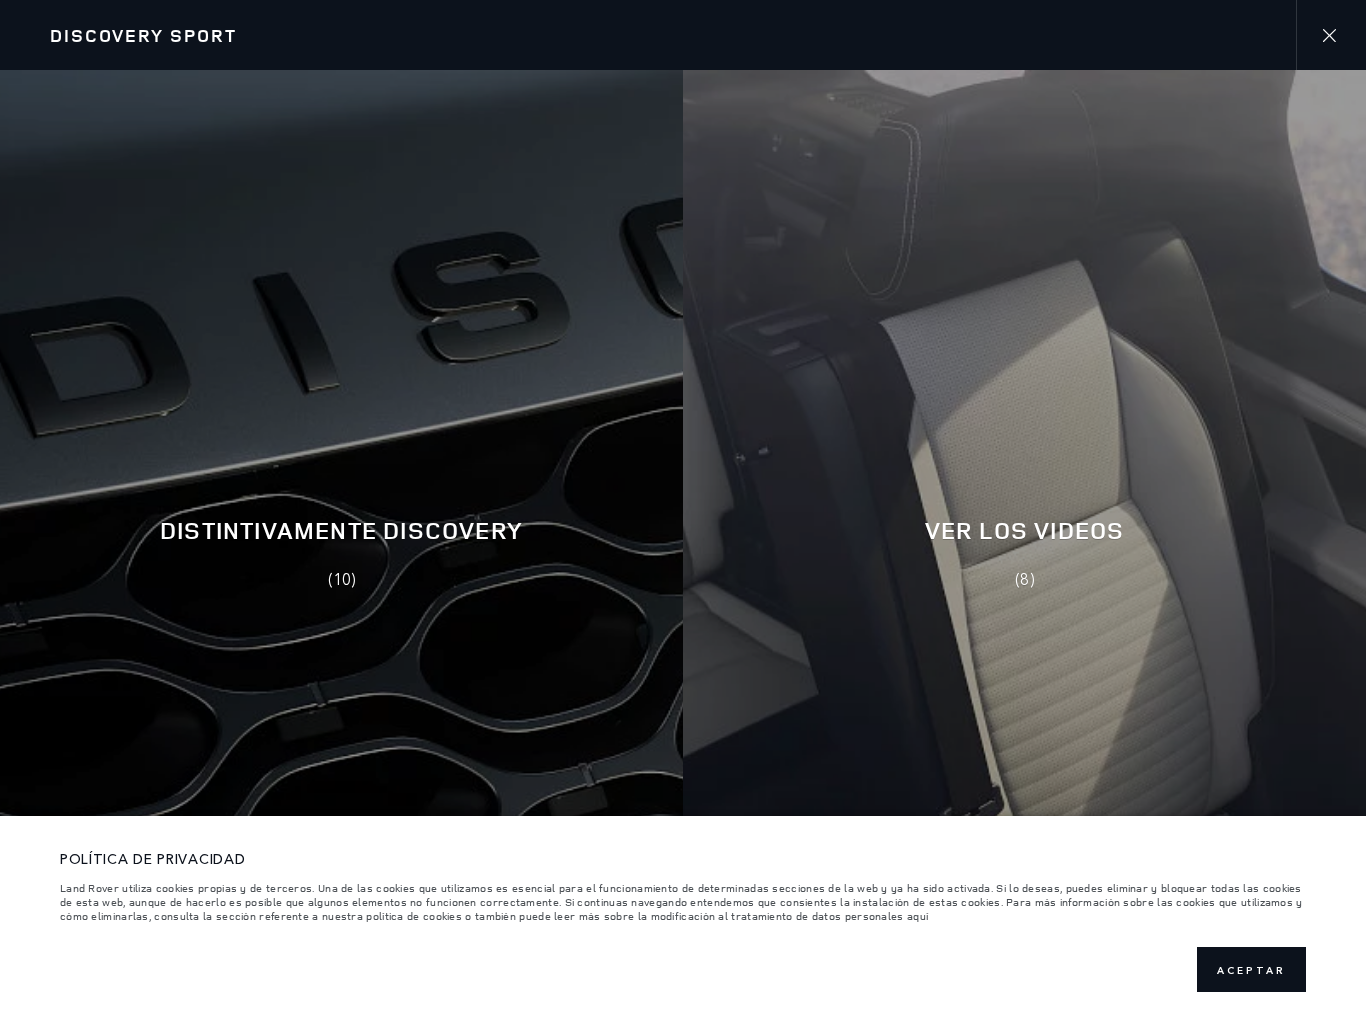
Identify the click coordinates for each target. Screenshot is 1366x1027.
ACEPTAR (1251, 970)
